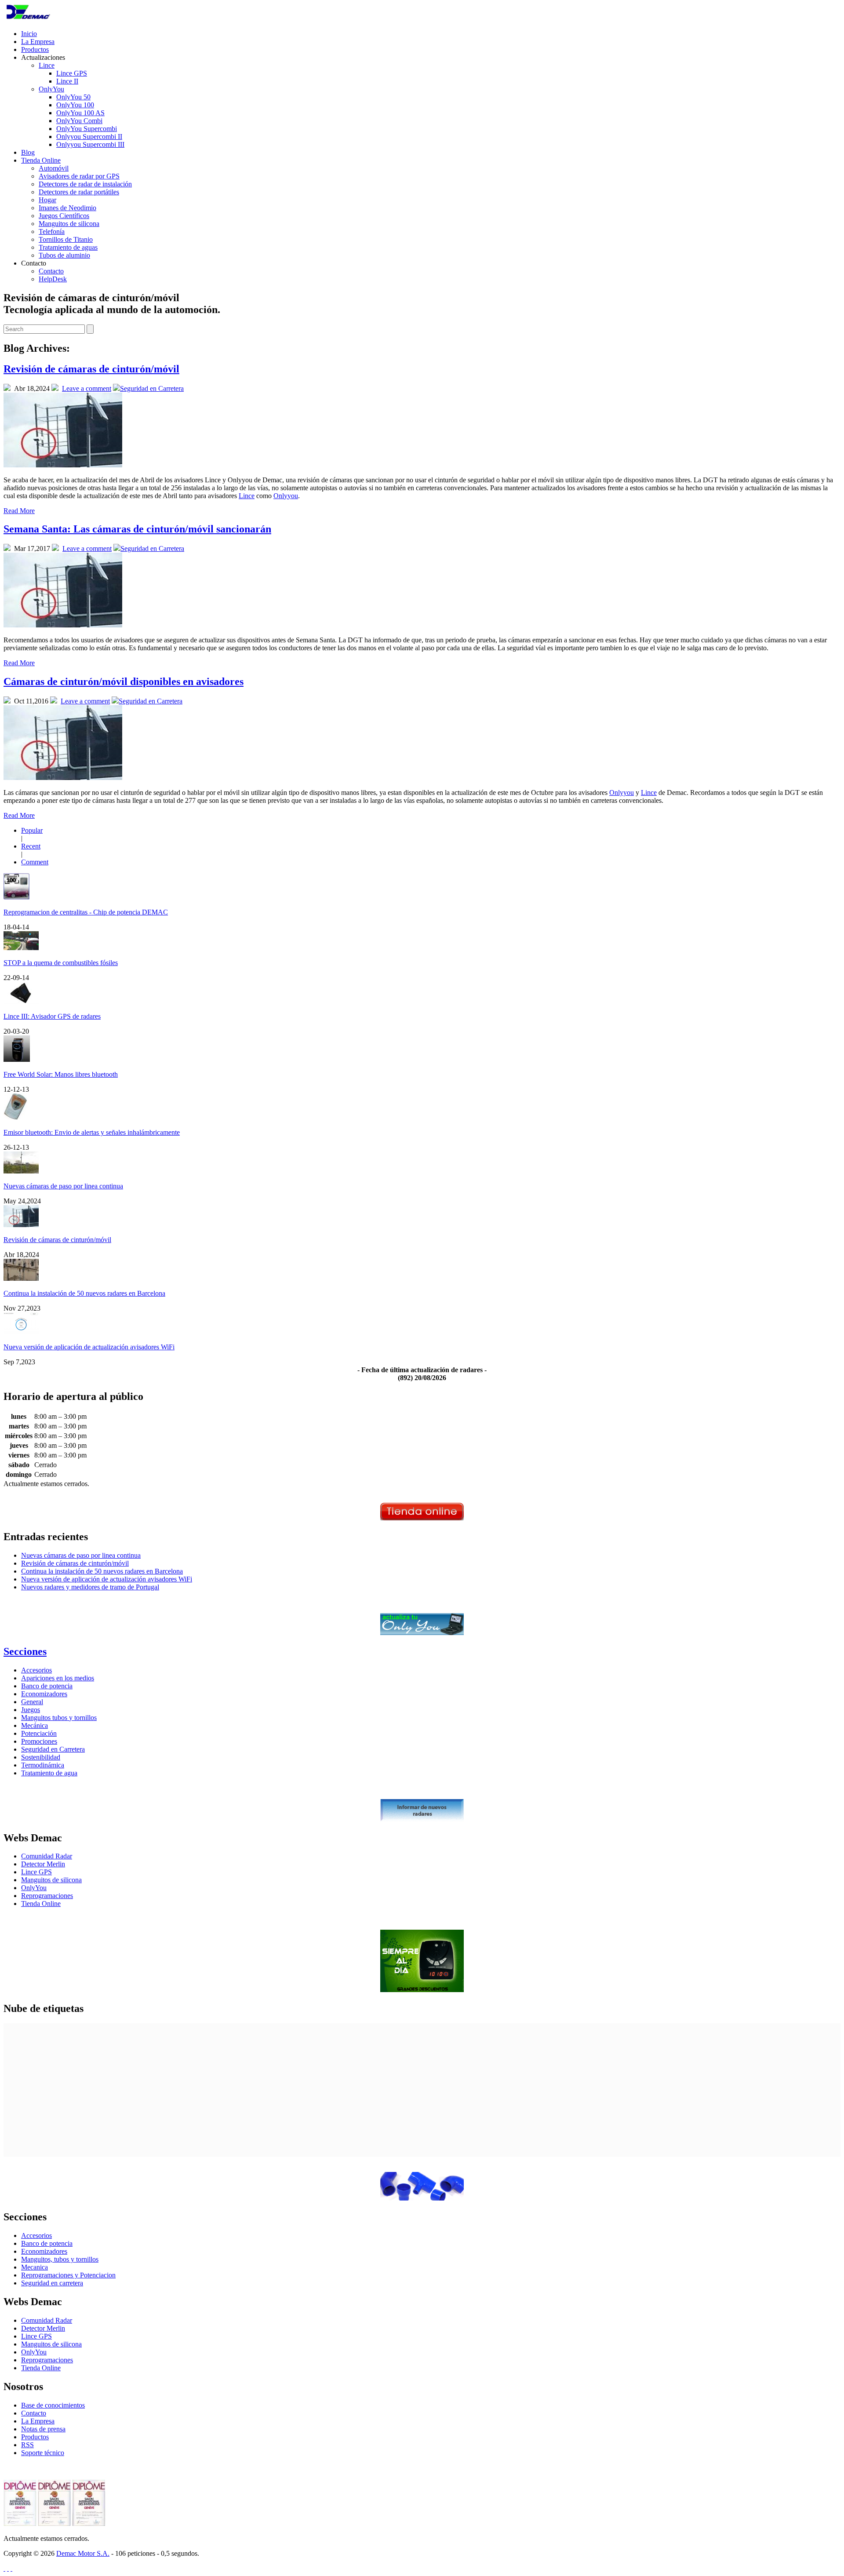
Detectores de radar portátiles (79, 192)
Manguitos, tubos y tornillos (60, 2259)
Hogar (47, 200)
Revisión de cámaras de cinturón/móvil (91, 369)
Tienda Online (41, 160)
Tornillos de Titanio (66, 239)
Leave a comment (87, 388)
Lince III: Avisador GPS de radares (52, 1016)
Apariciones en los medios (58, 1678)
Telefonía (52, 231)
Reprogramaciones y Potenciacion (68, 2275)
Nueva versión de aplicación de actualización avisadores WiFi (89, 1347)
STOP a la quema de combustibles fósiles (61, 963)
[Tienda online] (422, 1518)
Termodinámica (43, 1765)
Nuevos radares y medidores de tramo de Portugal (90, 1587)
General (32, 1702)
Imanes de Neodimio (67, 208)
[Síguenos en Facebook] (8, 2568)
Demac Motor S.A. (83, 2553)
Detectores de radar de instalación (85, 184)
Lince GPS (72, 73)
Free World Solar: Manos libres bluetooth (61, 1074)
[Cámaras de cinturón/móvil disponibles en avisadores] (63, 778)
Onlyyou (286, 496)
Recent (31, 846)
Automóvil (54, 168)
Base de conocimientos (53, 2405)
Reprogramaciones (47, 1896)
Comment (35, 862)
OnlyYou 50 (73, 97)
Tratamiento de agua (49, 1773)
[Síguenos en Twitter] (4, 2568)
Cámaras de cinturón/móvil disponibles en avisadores (124, 681)
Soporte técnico (43, 2453)
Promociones (39, 1741)
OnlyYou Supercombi (87, 129)
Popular (32, 830)
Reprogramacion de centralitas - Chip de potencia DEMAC (86, 912)
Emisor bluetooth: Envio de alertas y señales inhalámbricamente (92, 1132)
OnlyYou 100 (75, 105)
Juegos (31, 1710)
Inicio (29, 34)
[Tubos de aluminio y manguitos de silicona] (422, 2198)
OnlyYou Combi (79, 121)
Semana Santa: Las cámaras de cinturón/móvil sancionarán (137, 529)
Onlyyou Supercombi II (89, 137)
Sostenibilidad (41, 1757)
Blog (28, 152)
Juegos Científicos (64, 216)
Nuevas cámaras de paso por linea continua (63, 1186)
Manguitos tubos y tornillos (59, 1718)
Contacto (51, 271)
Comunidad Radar (47, 1856)
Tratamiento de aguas (68, 247)
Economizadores (44, 1694)
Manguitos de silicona (69, 224)
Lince (47, 65)
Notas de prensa (43, 2429)
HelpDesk (53, 279)
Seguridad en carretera (52, 2283)
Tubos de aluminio (64, 255)
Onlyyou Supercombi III (90, 144)
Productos (35, 49)
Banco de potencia (47, 1686)
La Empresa (38, 42)
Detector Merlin (43, 1864)
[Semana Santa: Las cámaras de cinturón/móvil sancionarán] (63, 625)
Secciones (25, 1651)
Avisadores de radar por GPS (79, 176)
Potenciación (39, 1733)
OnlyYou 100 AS (80, 113)
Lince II (67, 81)
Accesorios (36, 1670)
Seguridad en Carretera (152, 388)
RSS (27, 2445)
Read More (19, 511)
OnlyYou (51, 89)
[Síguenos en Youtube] (11, 2568)
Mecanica (35, 2267)
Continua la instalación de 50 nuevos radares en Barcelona (84, 1293)
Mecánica (35, 1725)
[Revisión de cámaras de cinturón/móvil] (63, 465)
